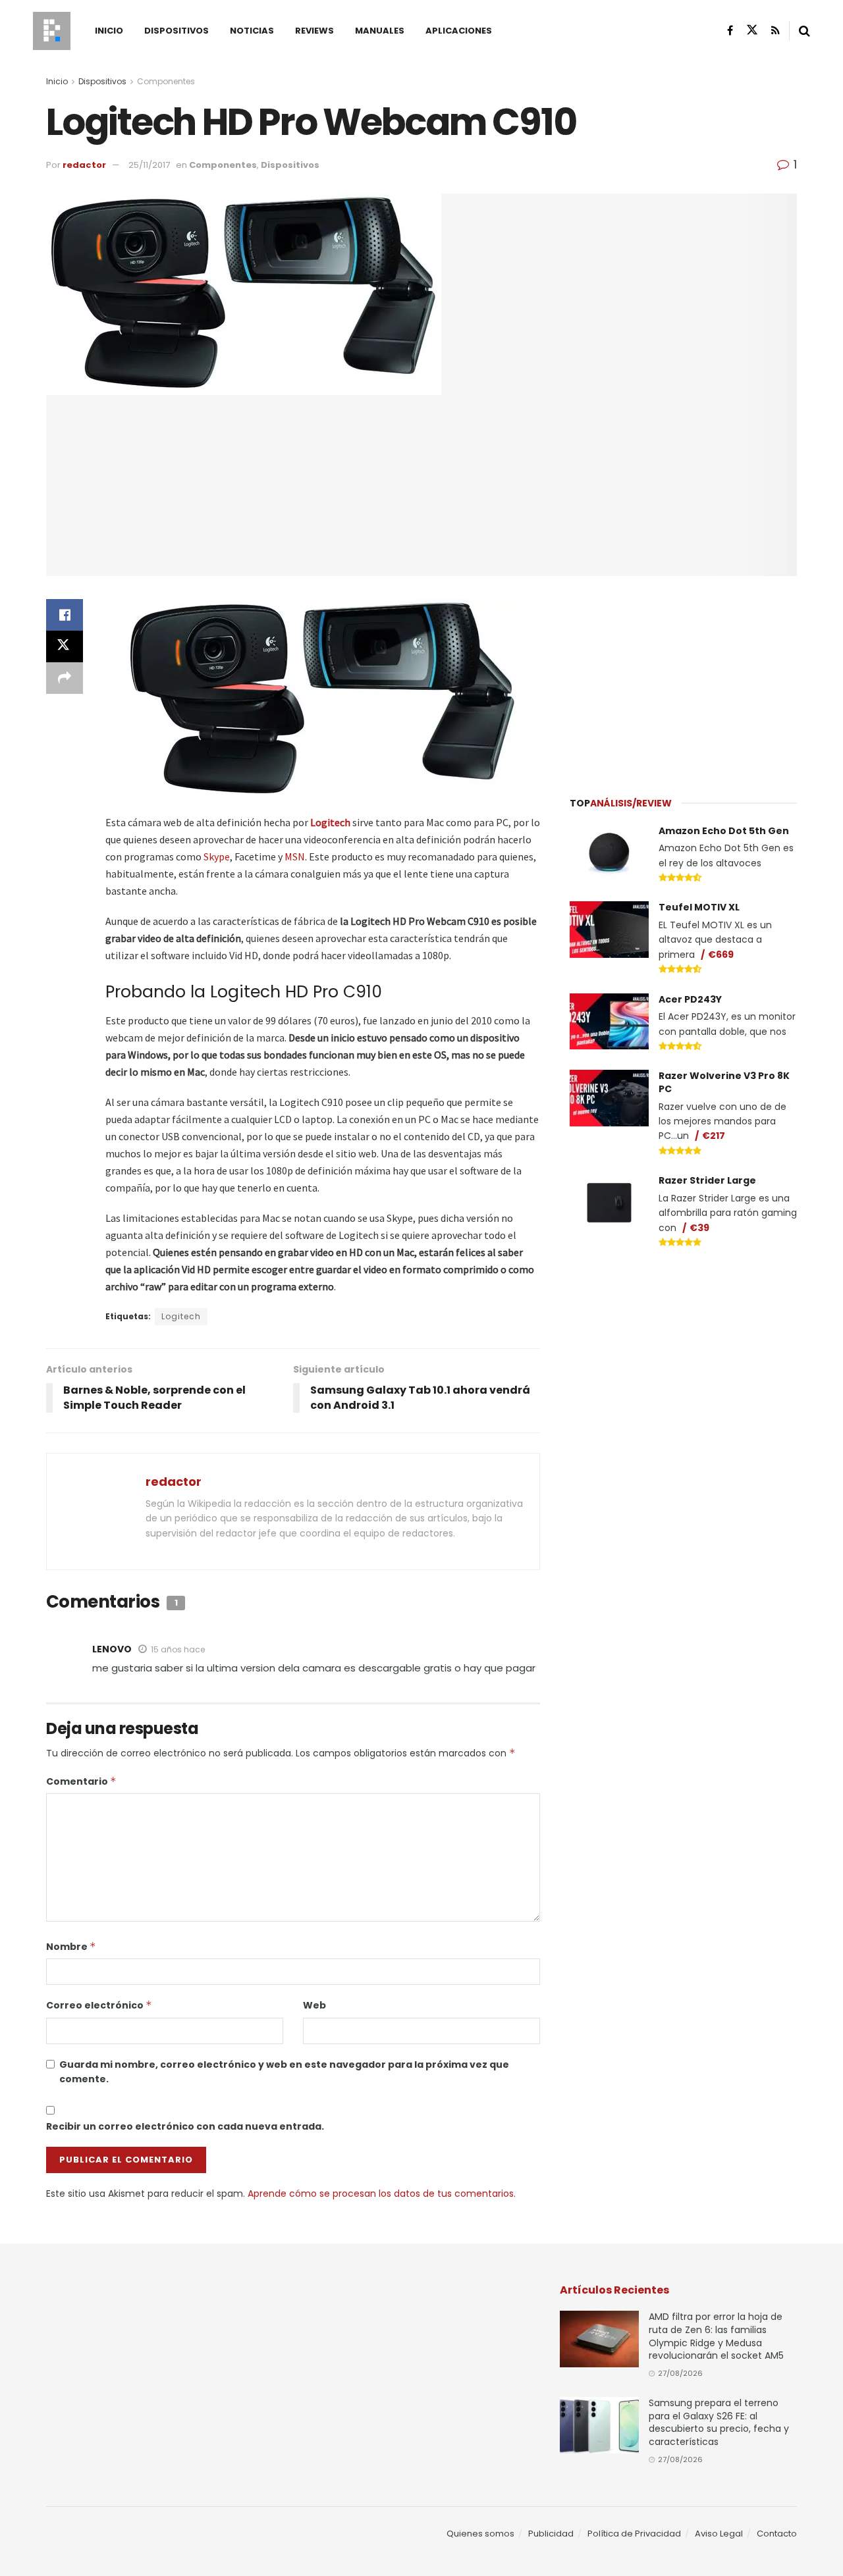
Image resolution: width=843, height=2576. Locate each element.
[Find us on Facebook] (730, 31)
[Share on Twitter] (65, 646)
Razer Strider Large (707, 1180)
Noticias (252, 31)
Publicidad (551, 2534)
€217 (714, 1136)
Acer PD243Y (690, 999)
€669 (721, 955)
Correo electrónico (99, 2005)
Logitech (330, 822)
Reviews (314, 31)
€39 (699, 1228)
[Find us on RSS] (775, 31)
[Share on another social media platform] (65, 678)
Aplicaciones (459, 31)
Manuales (380, 31)
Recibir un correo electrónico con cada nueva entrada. (185, 2126)
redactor (84, 165)
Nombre (71, 1947)
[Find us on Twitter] (752, 30)
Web (314, 2005)
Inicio (109, 31)
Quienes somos (480, 2534)
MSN (295, 856)
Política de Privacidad (634, 2534)
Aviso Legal (719, 2534)
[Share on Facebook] (65, 615)
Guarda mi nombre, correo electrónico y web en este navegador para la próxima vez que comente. (284, 2072)
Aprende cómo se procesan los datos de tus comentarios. (382, 2194)
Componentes (166, 81)
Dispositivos (177, 31)
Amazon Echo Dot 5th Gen (724, 831)
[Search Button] (804, 31)
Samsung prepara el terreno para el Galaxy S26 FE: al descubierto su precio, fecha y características (719, 2422)
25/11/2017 (149, 165)
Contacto (777, 2534)
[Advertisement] (684, 678)
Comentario (81, 1781)
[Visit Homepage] (52, 31)
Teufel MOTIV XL (699, 907)
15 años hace (178, 1649)
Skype (217, 856)
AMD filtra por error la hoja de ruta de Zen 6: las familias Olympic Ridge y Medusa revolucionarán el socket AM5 (716, 2336)
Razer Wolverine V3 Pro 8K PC (724, 1082)
